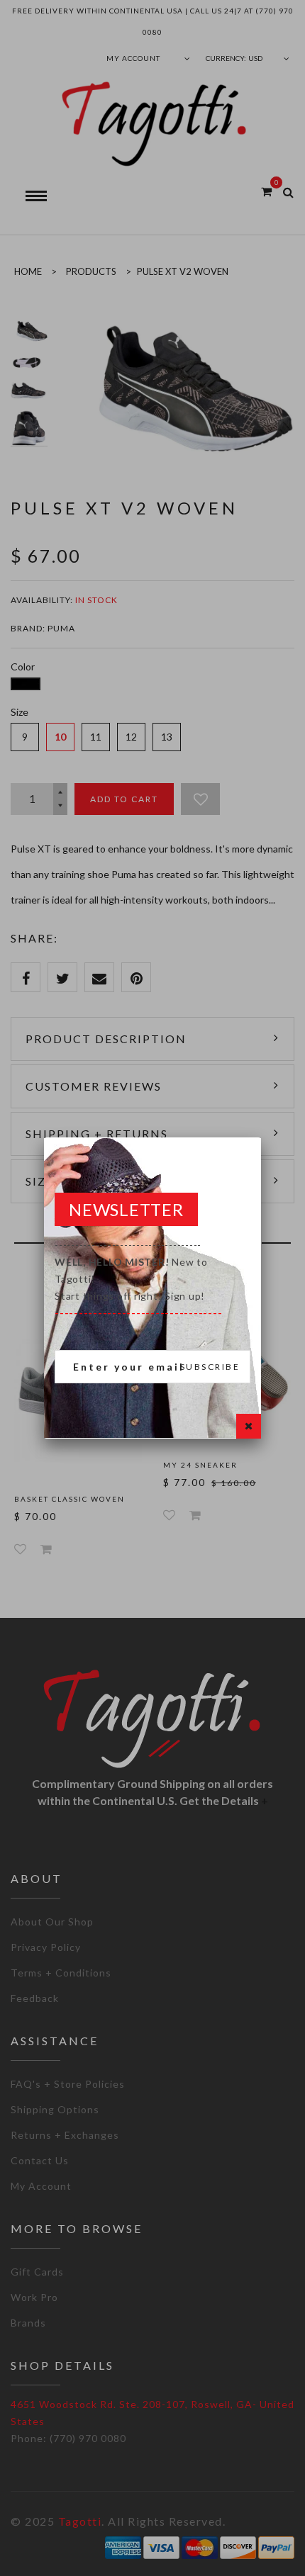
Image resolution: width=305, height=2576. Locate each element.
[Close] (249, 1426)
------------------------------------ (138, 1279)
